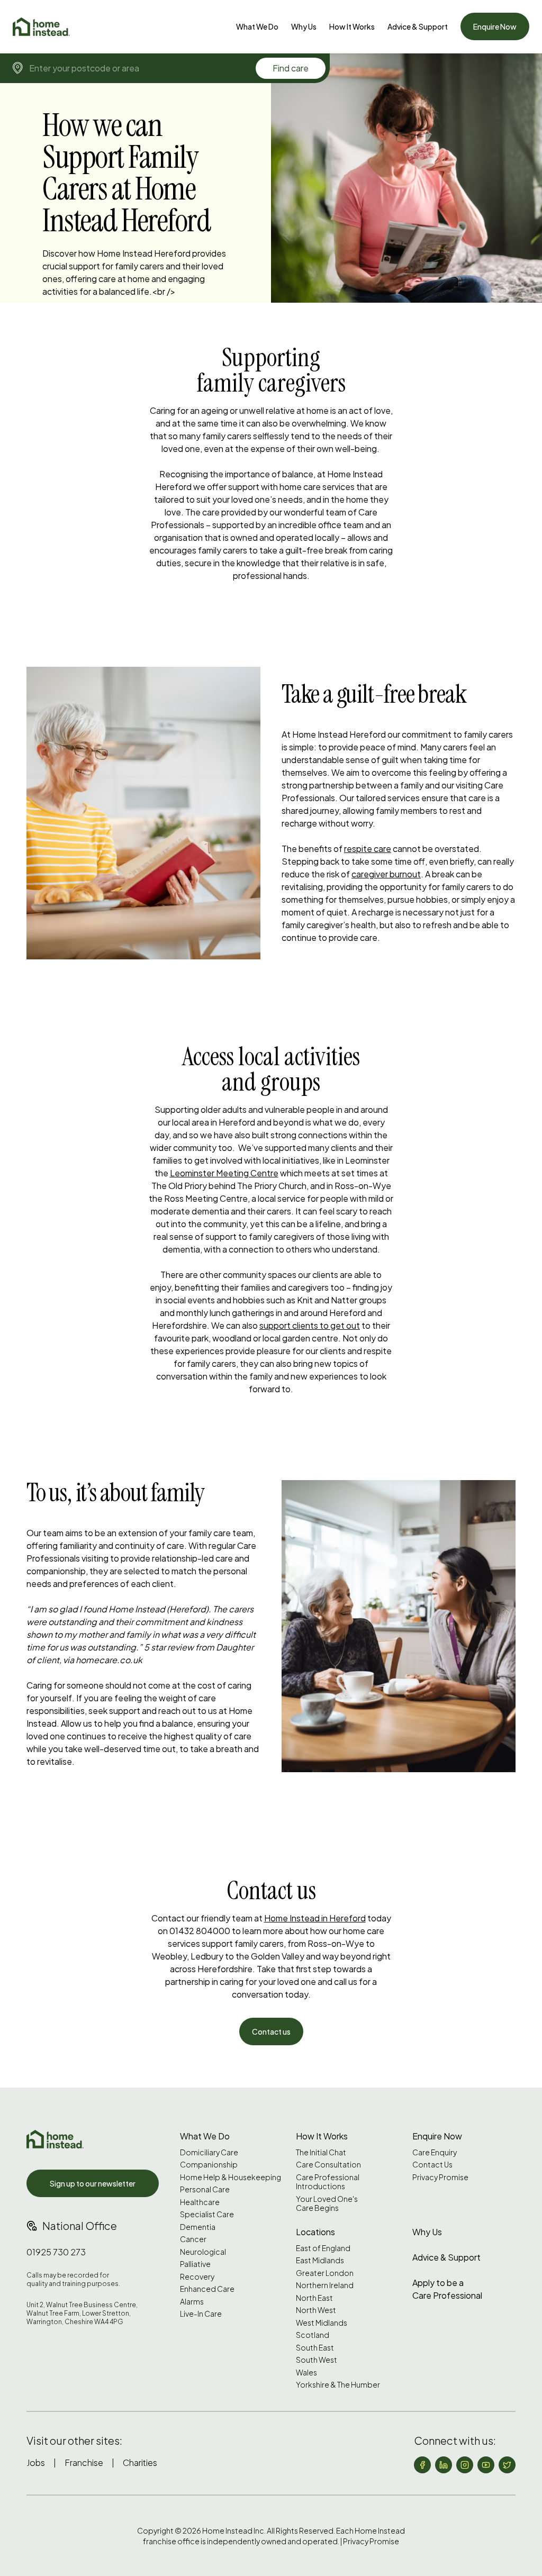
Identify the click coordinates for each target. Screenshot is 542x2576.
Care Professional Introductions (328, 2182)
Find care (291, 68)
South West (317, 2360)
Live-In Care (201, 2314)
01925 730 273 (56, 2252)
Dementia (198, 2227)
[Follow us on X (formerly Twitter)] (507, 2465)
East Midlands (320, 2260)
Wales (306, 2373)
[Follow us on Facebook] (422, 2465)
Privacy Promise (440, 2177)
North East (314, 2298)
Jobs (36, 2462)
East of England (323, 2248)
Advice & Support (418, 26)
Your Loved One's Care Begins (327, 2204)
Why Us (304, 26)
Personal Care (205, 2189)
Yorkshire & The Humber (338, 2385)
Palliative (195, 2264)
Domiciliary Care (209, 2152)
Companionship (209, 2165)
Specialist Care (207, 2214)
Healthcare (200, 2202)
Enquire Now (495, 26)
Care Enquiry (435, 2152)
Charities (140, 2462)
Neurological (203, 2252)
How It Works (352, 26)
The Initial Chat (321, 2152)
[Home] (41, 27)
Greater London (325, 2273)
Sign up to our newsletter (93, 2183)
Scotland (313, 2335)
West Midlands (322, 2323)
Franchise (84, 2462)
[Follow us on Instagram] (465, 2465)
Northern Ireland (325, 2285)
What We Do (257, 26)
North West (316, 2310)
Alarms (192, 2302)
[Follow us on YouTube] (486, 2465)
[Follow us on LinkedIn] (444, 2465)
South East (315, 2348)
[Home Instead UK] (55, 2139)
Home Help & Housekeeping (231, 2177)
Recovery (197, 2277)
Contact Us (432, 2165)
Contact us (271, 2031)
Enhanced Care (207, 2289)
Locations (315, 2232)
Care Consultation (328, 2165)
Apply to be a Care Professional (447, 2289)
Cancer (193, 2239)
